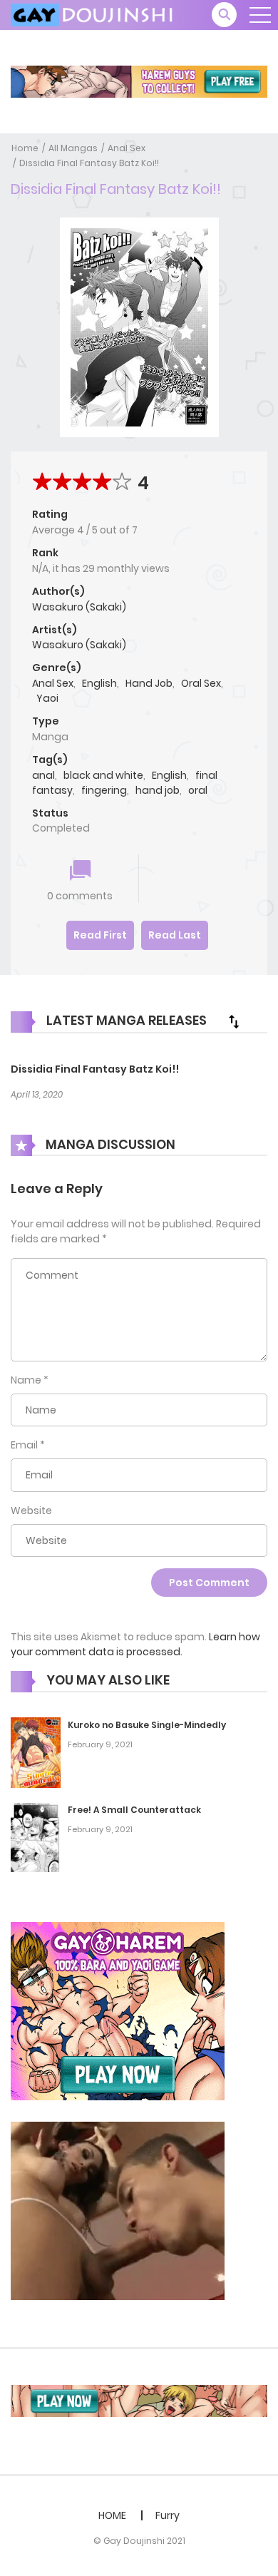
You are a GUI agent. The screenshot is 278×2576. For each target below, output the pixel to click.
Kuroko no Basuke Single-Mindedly (147, 1725)
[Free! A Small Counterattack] (36, 1836)
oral (198, 790)
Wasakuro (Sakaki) (79, 607)
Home (25, 148)
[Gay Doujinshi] (93, 14)
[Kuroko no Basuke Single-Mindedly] (36, 1752)
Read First (100, 935)
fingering (104, 790)
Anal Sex (127, 148)
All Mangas (73, 148)
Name (26, 1380)
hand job (158, 790)
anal (43, 775)
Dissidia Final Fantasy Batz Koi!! (89, 163)
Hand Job (149, 683)
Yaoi (47, 698)
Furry (168, 2515)
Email (24, 1445)
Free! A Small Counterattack (134, 1810)
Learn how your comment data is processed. (135, 1644)
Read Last (175, 935)
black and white (103, 775)
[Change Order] (234, 1021)
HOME (112, 2515)
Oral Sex (201, 683)
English (99, 683)
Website (31, 1511)
